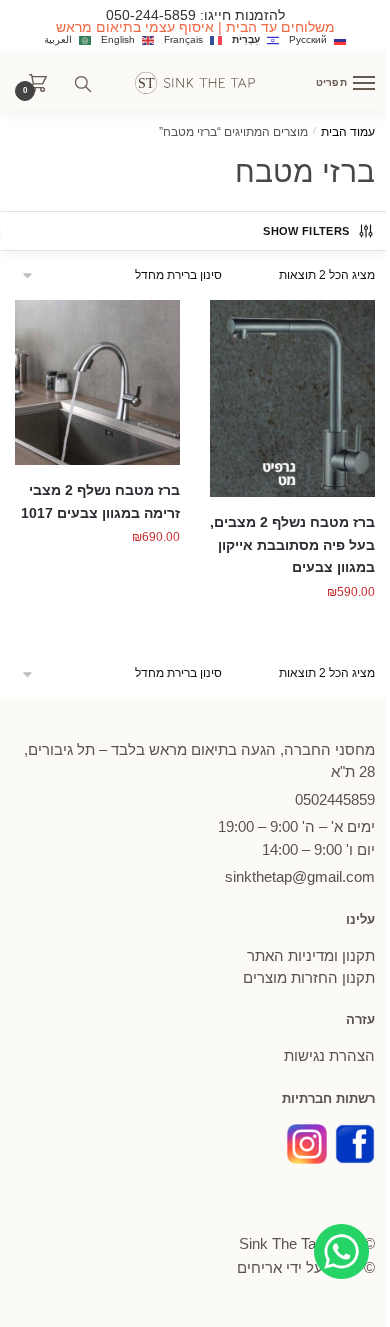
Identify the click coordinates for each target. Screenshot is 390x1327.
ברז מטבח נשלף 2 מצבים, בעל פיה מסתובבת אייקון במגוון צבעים (292, 544)
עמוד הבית (348, 132)
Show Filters (306, 231)
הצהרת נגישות (329, 1055)
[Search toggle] (83, 84)
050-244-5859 (151, 15)
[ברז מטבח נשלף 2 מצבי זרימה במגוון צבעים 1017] (97, 382)
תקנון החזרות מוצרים (309, 977)
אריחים (259, 1267)
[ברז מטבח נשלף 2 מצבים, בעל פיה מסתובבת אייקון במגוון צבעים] (292, 398)
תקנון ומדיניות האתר (311, 955)
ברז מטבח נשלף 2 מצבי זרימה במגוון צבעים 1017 (100, 501)
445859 (335, 799)
